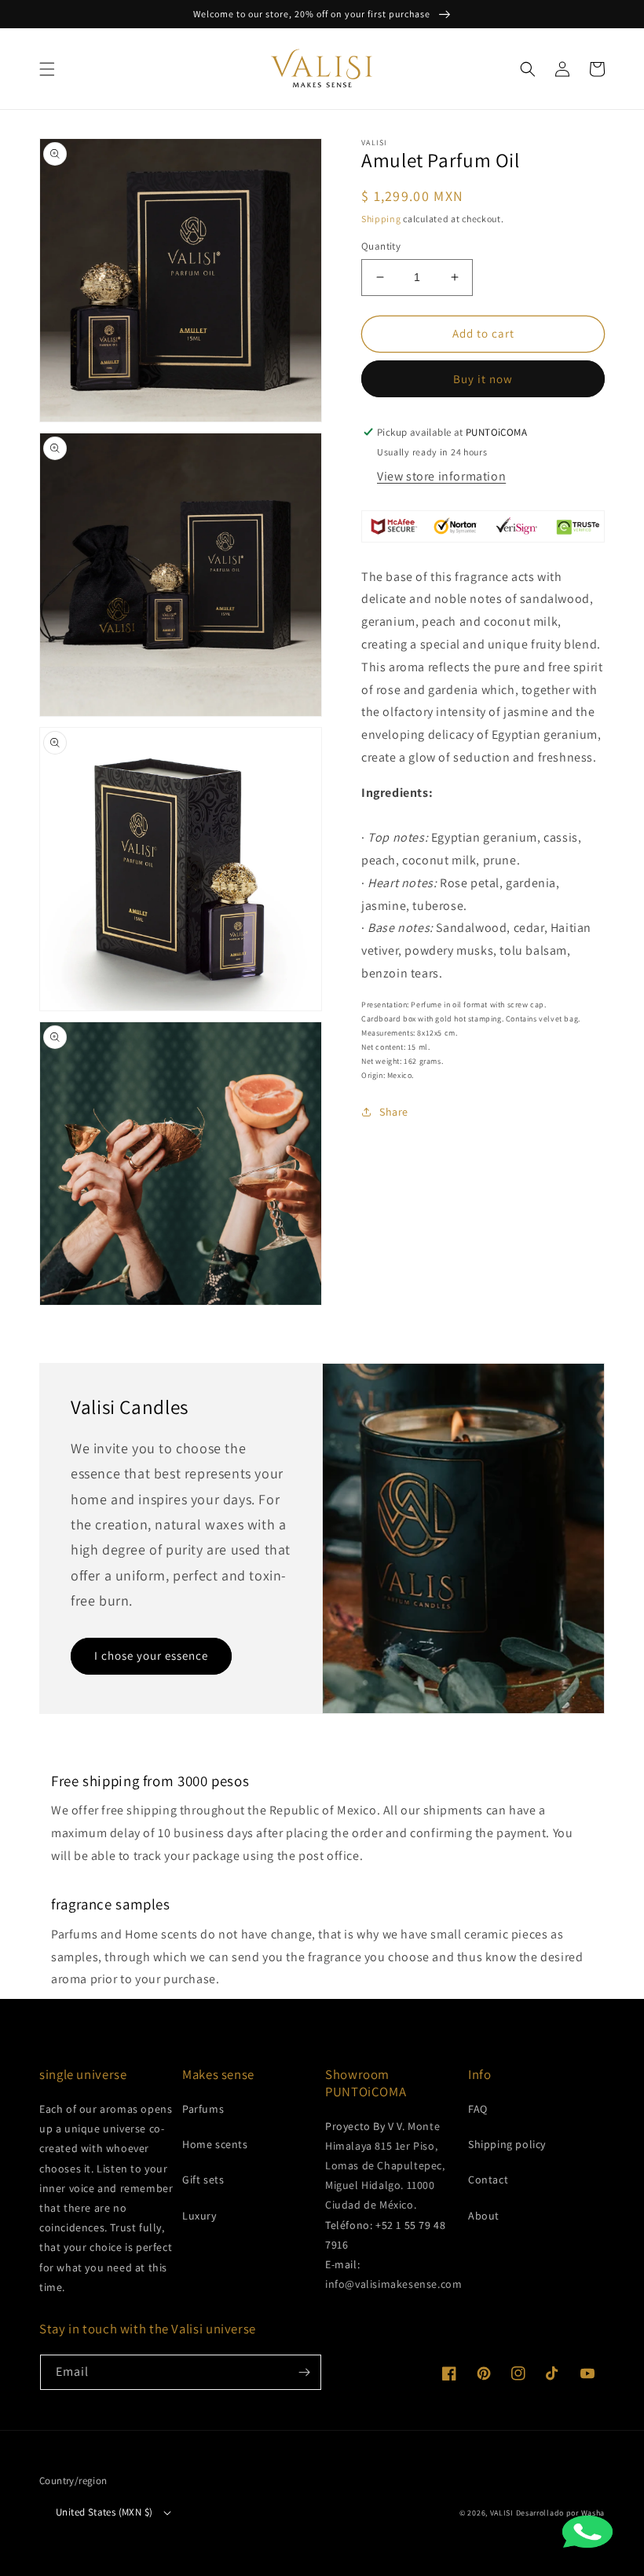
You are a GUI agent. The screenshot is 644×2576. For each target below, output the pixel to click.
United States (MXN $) (104, 2512)
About (484, 2216)
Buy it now (483, 379)
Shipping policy (507, 2144)
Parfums (203, 2109)
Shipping (381, 219)
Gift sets (203, 2180)
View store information (441, 476)
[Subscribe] (304, 2372)
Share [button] (394, 1112)
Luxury (199, 2216)
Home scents (215, 2144)
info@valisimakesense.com (393, 2284)
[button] (47, 69)
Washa (593, 2513)
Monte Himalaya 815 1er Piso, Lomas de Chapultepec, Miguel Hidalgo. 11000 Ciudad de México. (385, 2166)
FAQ (478, 2109)
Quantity (381, 246)
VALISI (502, 2513)
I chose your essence (151, 1655)
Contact (488, 2180)
